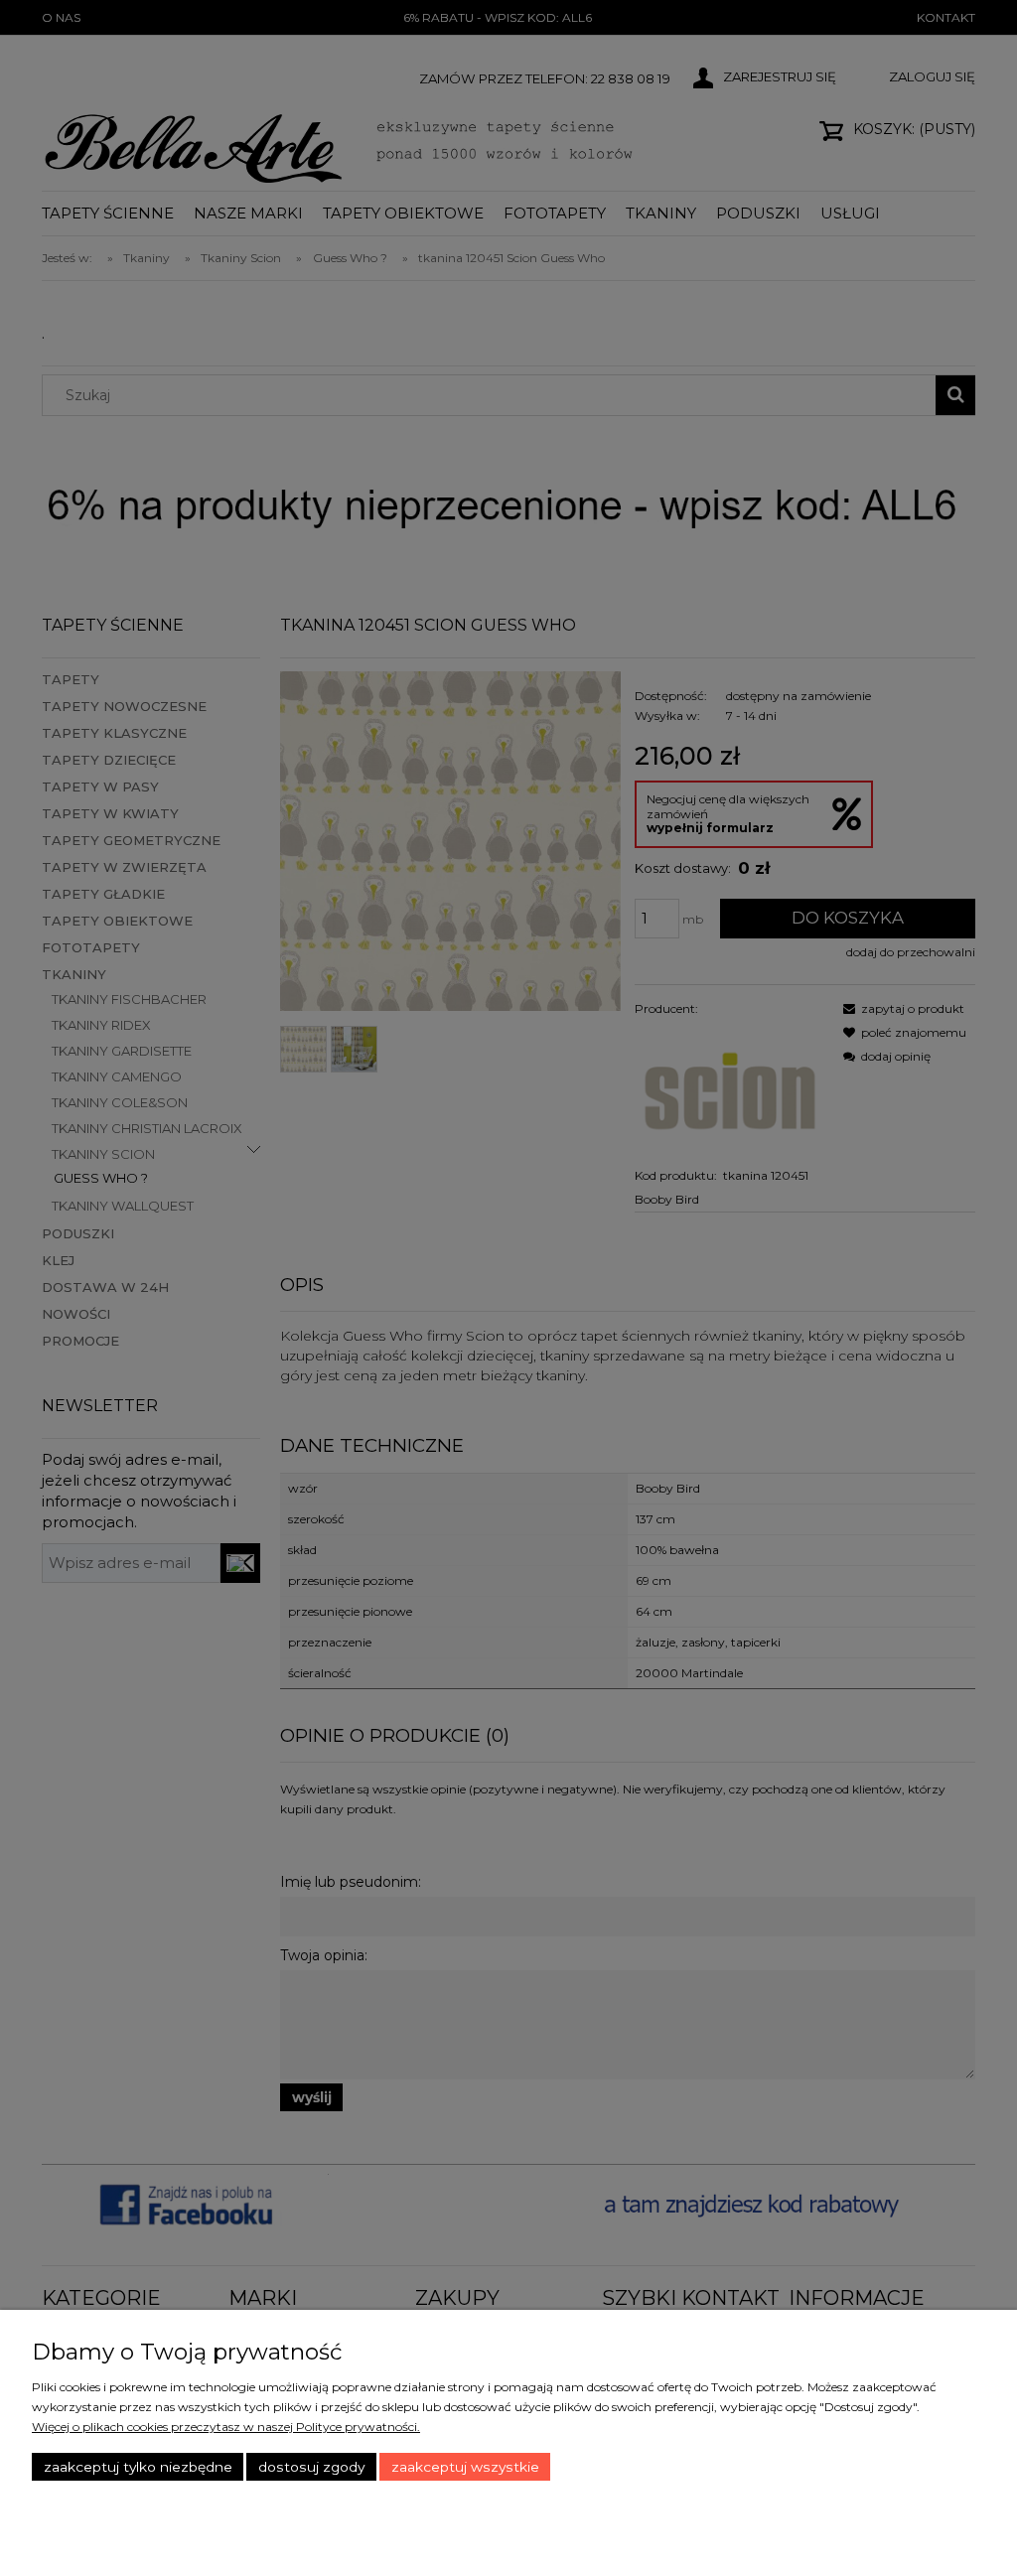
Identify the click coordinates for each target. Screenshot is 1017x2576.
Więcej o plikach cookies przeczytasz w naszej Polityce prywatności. (226, 2427)
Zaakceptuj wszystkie (465, 2467)
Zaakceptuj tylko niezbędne (138, 2467)
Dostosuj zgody (311, 2467)
